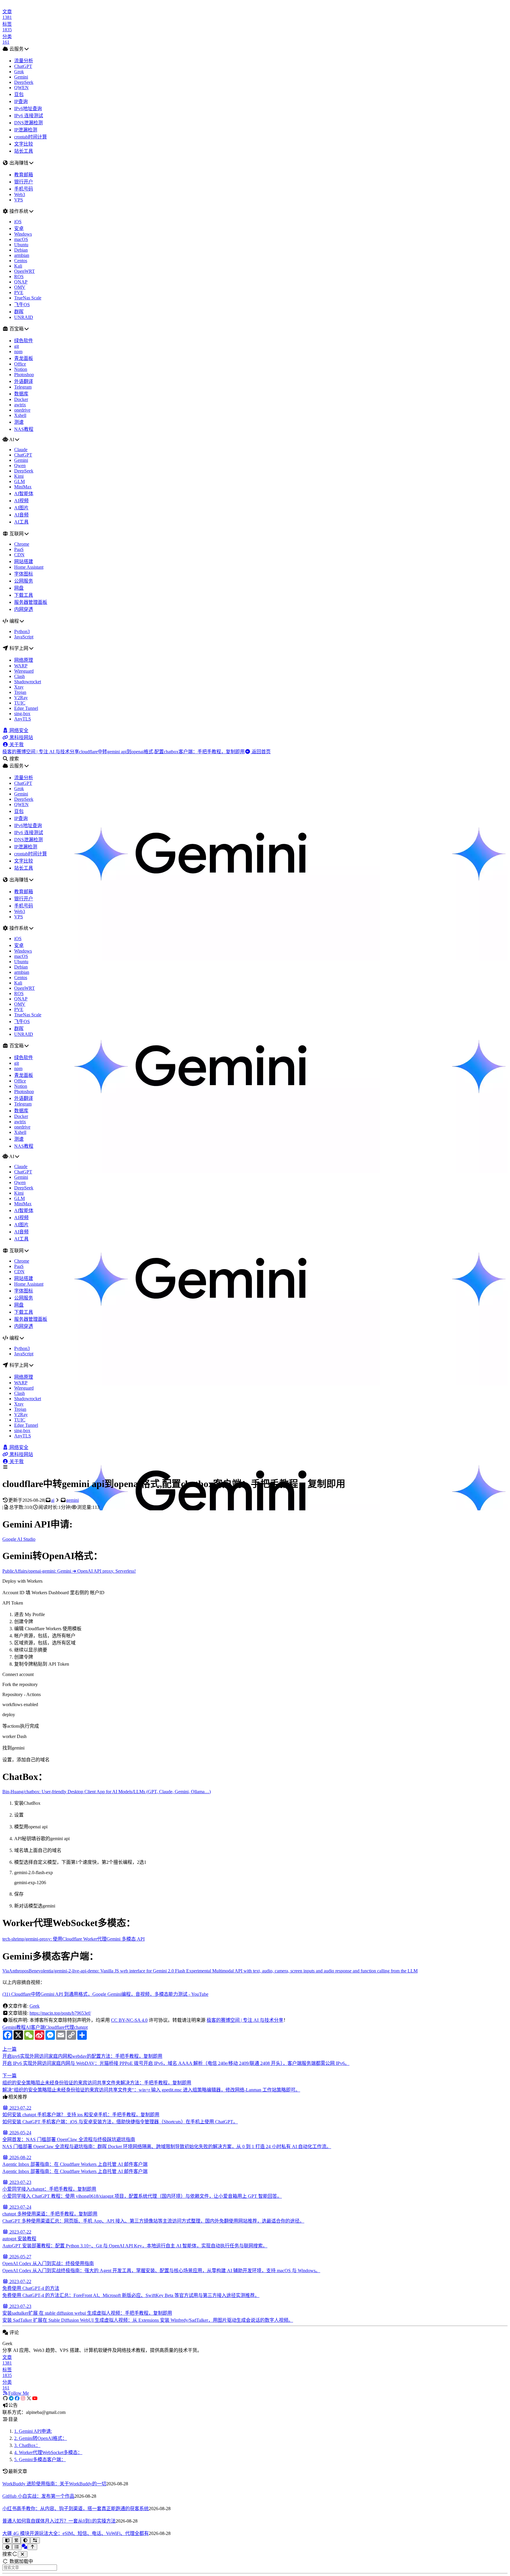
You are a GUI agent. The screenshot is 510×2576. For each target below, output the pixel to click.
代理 (69, 2027)
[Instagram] (23, 2398)
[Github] (5, 2398)
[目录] (17, 2547)
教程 (21, 2027)
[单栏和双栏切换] (35, 2540)
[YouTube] (35, 2398)
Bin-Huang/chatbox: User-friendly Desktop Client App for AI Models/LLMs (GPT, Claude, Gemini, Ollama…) (107, 1792)
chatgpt (81, 2027)
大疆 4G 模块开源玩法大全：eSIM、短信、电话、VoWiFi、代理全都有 (76, 2533)
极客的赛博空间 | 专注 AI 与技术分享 (245, 2020)
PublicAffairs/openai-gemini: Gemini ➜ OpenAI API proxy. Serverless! (69, 1571)
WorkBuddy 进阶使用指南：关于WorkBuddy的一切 (54, 2484)
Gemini (9, 2027)
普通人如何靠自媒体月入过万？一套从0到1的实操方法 (59, 2521)
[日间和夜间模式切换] (26, 2540)
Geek (35, 2006)
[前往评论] (24, 2547)
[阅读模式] (7, 2540)
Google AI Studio (19, 1539)
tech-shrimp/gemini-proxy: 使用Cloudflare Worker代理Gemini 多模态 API (73, 1939)
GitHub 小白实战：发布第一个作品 (38, 2496)
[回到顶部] (32, 2547)
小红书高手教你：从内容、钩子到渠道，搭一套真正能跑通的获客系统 (76, 2509)
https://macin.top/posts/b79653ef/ (60, 2013)
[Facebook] (17, 2398)
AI (28, 2027)
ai (53, 1500)
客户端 (38, 2027)
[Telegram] (11, 2398)
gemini (72, 1500)
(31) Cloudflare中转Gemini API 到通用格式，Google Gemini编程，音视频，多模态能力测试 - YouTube (105, 1994)
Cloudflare (55, 2027)
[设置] (7, 2547)
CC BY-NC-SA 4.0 (129, 2020)
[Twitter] (29, 2398)
